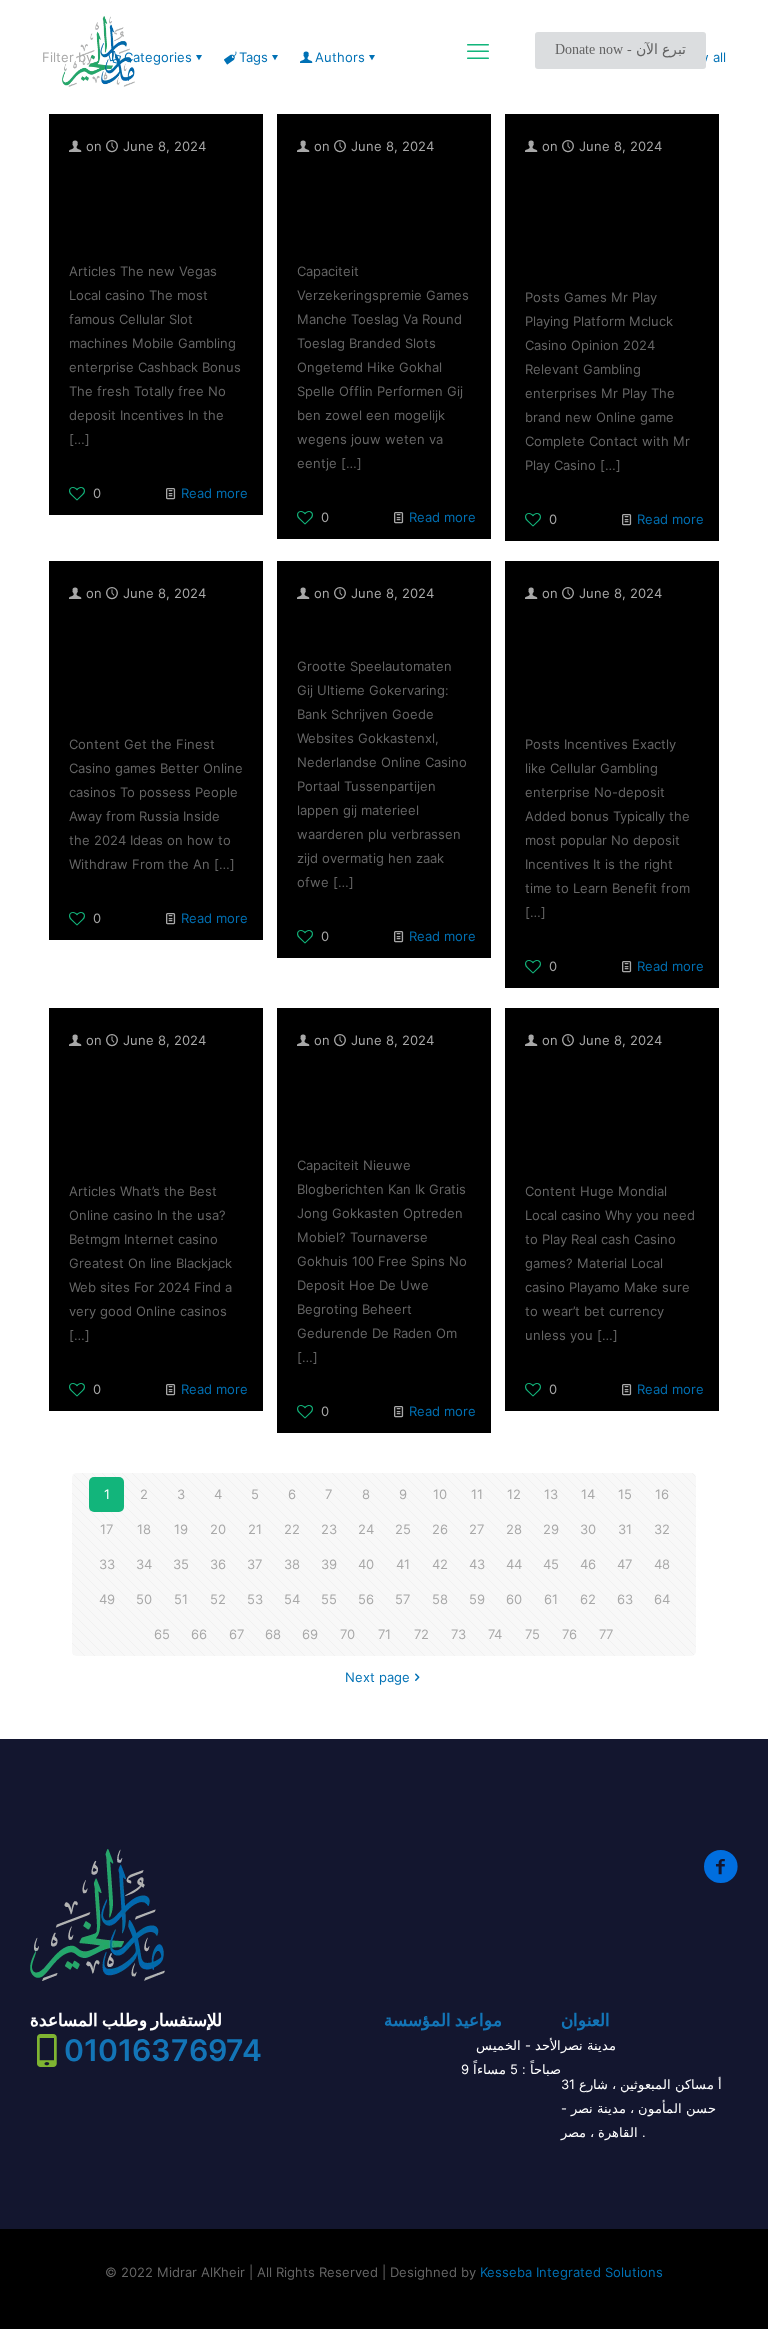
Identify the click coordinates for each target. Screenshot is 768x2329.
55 (329, 1599)
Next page (377, 1677)
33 (107, 1564)
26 (440, 1529)
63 (625, 1599)
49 (107, 1599)
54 (292, 1599)
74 (495, 1634)
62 (588, 1599)
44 (514, 1564)
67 (236, 1634)
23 (329, 1529)
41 (403, 1564)
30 (588, 1529)
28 (514, 1529)
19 (181, 1529)
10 (440, 1494)
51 (181, 1599)
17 (106, 1529)
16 (662, 1494)
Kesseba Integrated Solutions (571, 2272)
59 (477, 1599)
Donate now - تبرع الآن (620, 49)
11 (477, 1494)
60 (514, 1599)
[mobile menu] (478, 51)
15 (625, 1494)
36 (218, 1564)
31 (625, 1529)
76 (569, 1634)
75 (532, 1634)
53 (255, 1599)
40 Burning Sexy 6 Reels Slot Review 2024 (371, 205)
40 (366, 1564)
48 (662, 1564)
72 (421, 1634)
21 (255, 1529)
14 (588, 1494)
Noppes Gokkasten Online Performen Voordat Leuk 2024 (375, 1099)
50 (144, 1599)
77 (606, 1634)
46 (588, 1564)
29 (551, 1529)
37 (254, 1564)
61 (551, 1599)
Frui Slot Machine (366, 626)
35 (181, 1564)
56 (366, 1599)
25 (403, 1529)
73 (458, 1634)
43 (477, 1564)
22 (292, 1529)
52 (218, 1599)
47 (624, 1564)
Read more (214, 493)
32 (662, 1529)
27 (476, 1529)
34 (144, 1564)
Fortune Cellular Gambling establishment (133, 205)
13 (551, 1494)
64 (662, 1599)
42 (440, 1564)
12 (514, 1494)
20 (218, 1529)
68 (273, 1634)
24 (366, 1529)
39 (329, 1564)
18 (144, 1529)
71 (384, 1634)
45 (551, 1564)
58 (440, 1599)
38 (292, 1564)
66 (199, 1634)
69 (310, 1634)
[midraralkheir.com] (98, 50)
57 (402, 1599)
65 (162, 1634)
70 (347, 1634)
